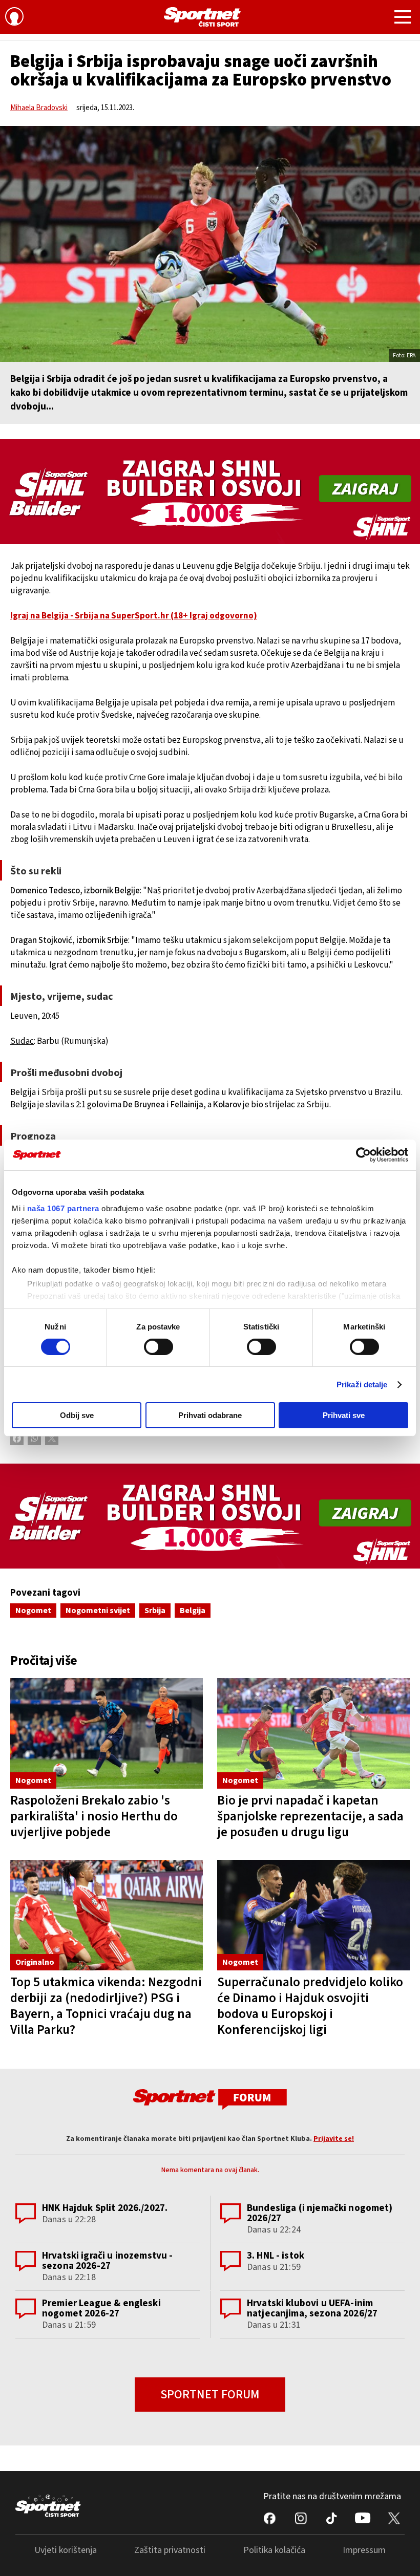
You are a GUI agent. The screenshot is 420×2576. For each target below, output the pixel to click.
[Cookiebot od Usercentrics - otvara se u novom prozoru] (363, 1155)
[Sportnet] (202, 17)
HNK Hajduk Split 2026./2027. (105, 2208)
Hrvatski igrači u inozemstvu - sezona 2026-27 (108, 2261)
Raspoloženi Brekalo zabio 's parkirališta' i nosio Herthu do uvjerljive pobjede (94, 1816)
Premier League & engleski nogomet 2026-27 (101, 2309)
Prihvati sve (344, 1415)
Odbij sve (77, 1415)
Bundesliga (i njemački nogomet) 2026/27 (320, 2213)
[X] (52, 1439)
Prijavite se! (334, 2139)
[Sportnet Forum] (210, 2099)
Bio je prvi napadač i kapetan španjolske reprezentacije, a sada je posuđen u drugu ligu (310, 1816)
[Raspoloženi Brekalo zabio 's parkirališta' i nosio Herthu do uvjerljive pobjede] (107, 1733)
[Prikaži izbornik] (403, 18)
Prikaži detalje (362, 1384)
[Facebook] (17, 1439)
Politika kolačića (274, 2550)
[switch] (159, 1347)
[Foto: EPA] (210, 244)
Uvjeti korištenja (66, 2550)
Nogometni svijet (98, 1611)
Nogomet (33, 1611)
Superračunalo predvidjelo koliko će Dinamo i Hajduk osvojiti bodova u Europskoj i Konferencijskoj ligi (310, 2006)
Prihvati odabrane (210, 1415)
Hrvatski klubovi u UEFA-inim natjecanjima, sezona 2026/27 (312, 2309)
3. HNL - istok (276, 2256)
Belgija (193, 1611)
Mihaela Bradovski (39, 108)
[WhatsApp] (34, 1439)
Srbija (155, 1611)
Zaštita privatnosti (170, 2550)
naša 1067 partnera (63, 1208)
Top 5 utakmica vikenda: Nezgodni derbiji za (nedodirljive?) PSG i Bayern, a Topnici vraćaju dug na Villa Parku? (106, 2006)
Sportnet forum (210, 2395)
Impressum (364, 2550)
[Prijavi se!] (14, 18)
